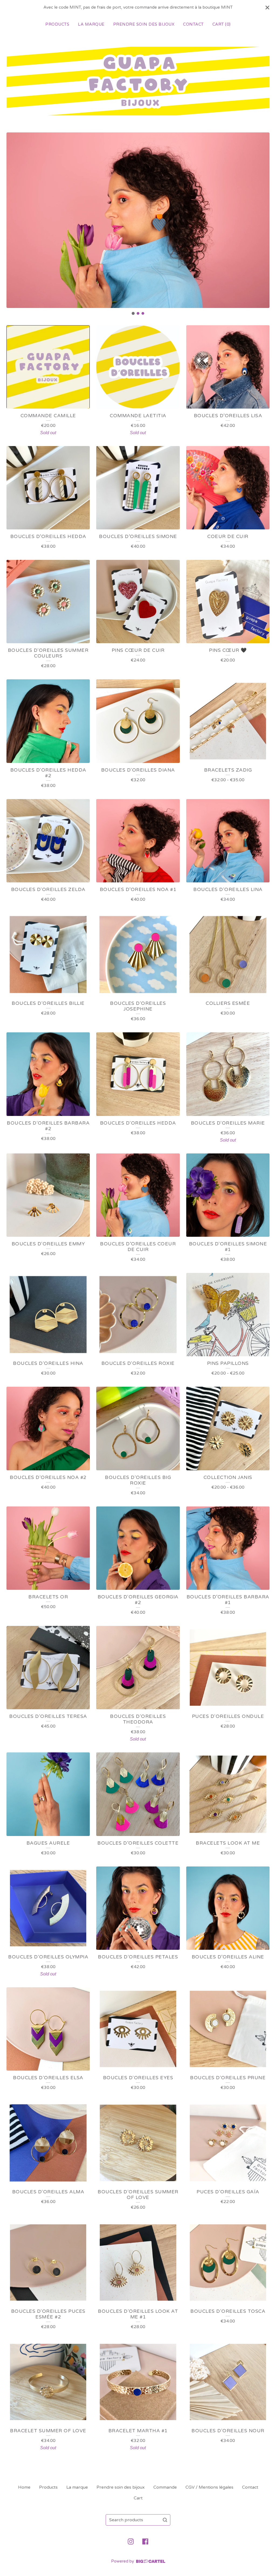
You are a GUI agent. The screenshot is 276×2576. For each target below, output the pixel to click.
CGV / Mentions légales (209, 2487)
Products (57, 24)
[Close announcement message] (267, 8)
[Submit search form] (165, 2520)
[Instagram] (131, 2541)
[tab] (133, 313)
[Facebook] (145, 2541)
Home (24, 2487)
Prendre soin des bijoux (144, 24)
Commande (165, 2487)
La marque (91, 24)
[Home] (138, 81)
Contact (193, 24)
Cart (138, 2498)
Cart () (222, 24)
